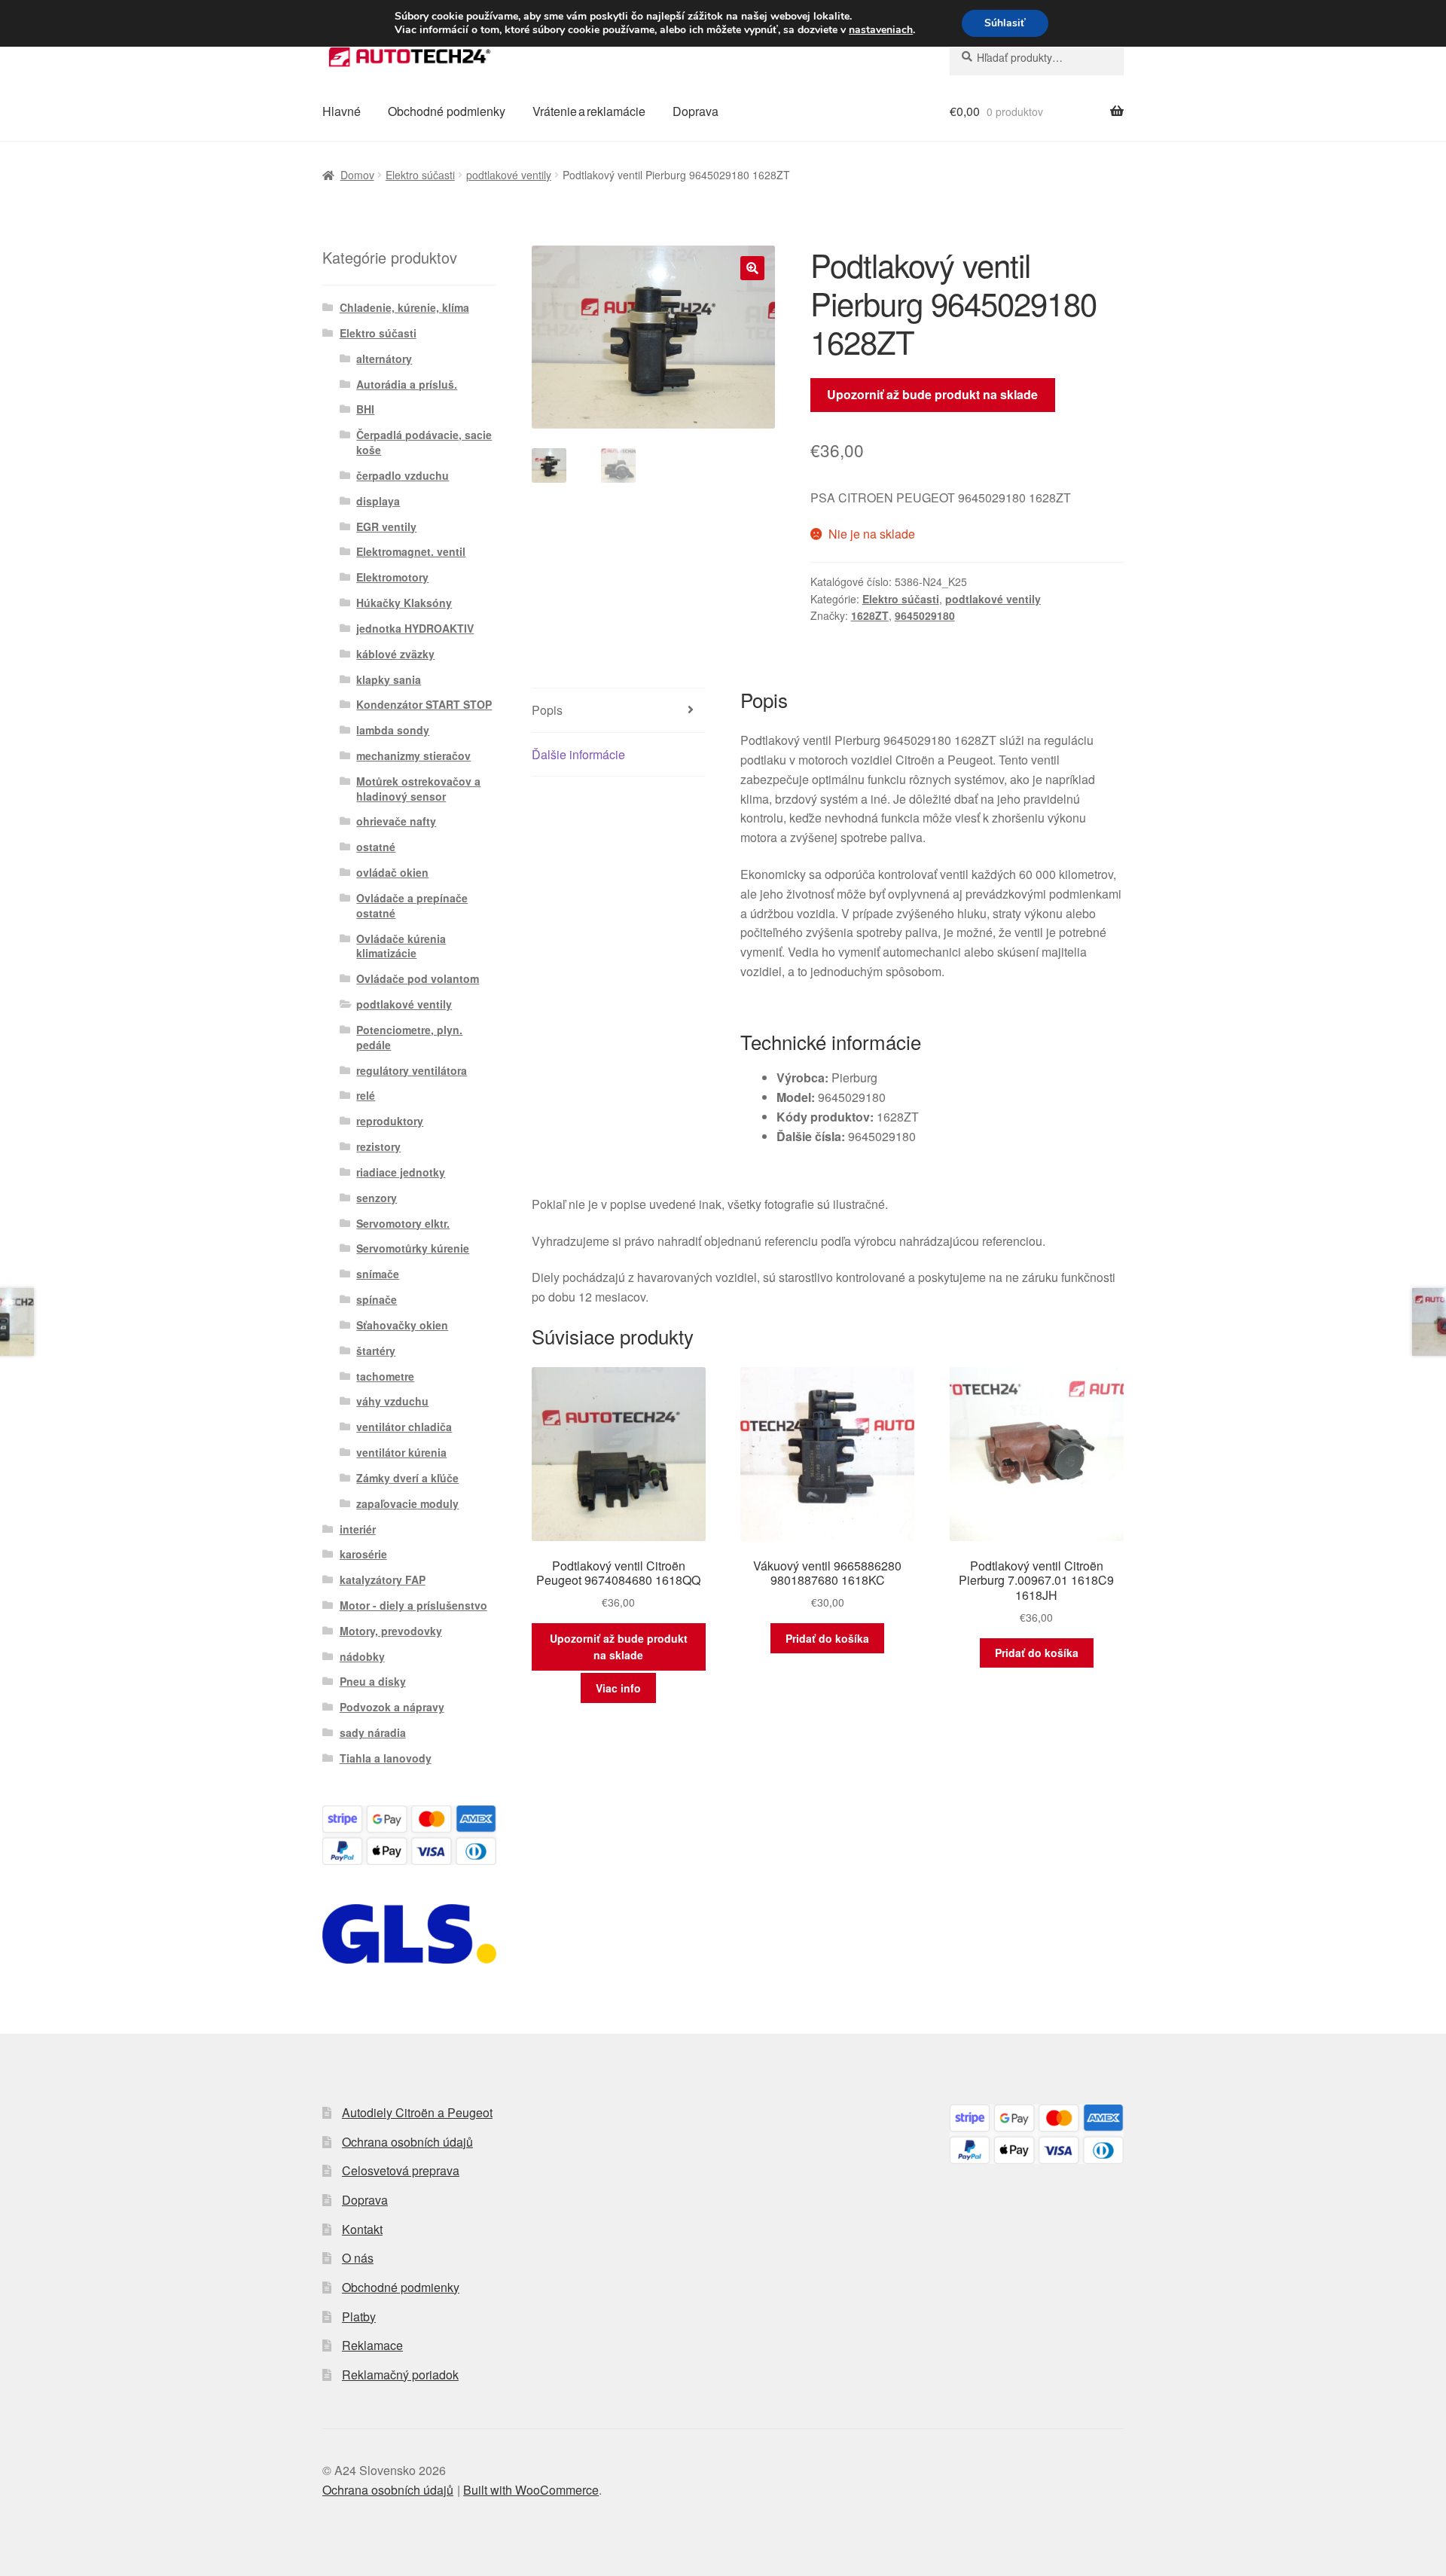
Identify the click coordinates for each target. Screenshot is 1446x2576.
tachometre (385, 1376)
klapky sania (389, 679)
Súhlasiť (1005, 23)
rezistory (378, 1146)
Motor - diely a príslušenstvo (413, 1605)
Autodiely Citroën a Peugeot (417, 2112)
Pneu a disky (373, 1681)
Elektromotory (392, 577)
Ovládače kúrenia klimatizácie (401, 946)
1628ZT (870, 615)
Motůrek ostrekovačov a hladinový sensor (418, 789)
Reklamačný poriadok (400, 2375)
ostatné (376, 847)
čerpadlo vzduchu (403, 475)
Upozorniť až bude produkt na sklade (932, 394)
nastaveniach (881, 30)
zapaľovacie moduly (407, 1503)
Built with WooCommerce (531, 2490)
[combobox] (1037, 57)
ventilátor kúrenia (401, 1452)
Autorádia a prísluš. (407, 384)
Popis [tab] (547, 710)
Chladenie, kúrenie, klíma (404, 307)
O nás (358, 2258)
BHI (365, 409)
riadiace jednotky (401, 1172)
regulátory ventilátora (412, 1070)
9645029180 (925, 615)
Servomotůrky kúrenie (413, 1248)
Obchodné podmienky (447, 111)
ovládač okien (392, 872)
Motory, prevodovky (391, 1631)
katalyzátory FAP (383, 1579)
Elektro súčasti (420, 175)
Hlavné (342, 111)
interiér (358, 1529)
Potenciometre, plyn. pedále (409, 1037)
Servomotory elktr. (403, 1223)
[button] (752, 268)
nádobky (362, 1656)
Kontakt (362, 2229)
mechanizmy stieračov (413, 755)
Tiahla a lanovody (386, 1758)
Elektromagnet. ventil (411, 551)
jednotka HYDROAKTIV (415, 628)
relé (366, 1095)
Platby (359, 2317)
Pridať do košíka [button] (827, 1638)
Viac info (618, 1688)
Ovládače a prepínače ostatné (412, 905)
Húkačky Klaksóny (404, 603)
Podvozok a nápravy (392, 1707)
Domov (357, 175)
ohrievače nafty (396, 821)
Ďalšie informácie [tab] (578, 754)
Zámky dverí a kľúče (407, 1478)
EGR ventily (386, 526)
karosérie (363, 1554)
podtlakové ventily (509, 175)
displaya (378, 501)
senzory (377, 1198)
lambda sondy (393, 730)
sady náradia (373, 1732)
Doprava (696, 111)
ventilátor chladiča (404, 1427)
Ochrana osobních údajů (407, 2142)
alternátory (384, 359)
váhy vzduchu (392, 1401)
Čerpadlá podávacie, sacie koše (424, 442)
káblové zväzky (395, 654)
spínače (377, 1299)
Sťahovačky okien (402, 1325)
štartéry (376, 1351)
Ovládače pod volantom (418, 978)
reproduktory (390, 1121)
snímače (378, 1274)
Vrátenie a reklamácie (589, 111)
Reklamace (372, 2345)
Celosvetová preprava (401, 2170)
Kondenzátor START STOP (424, 704)
